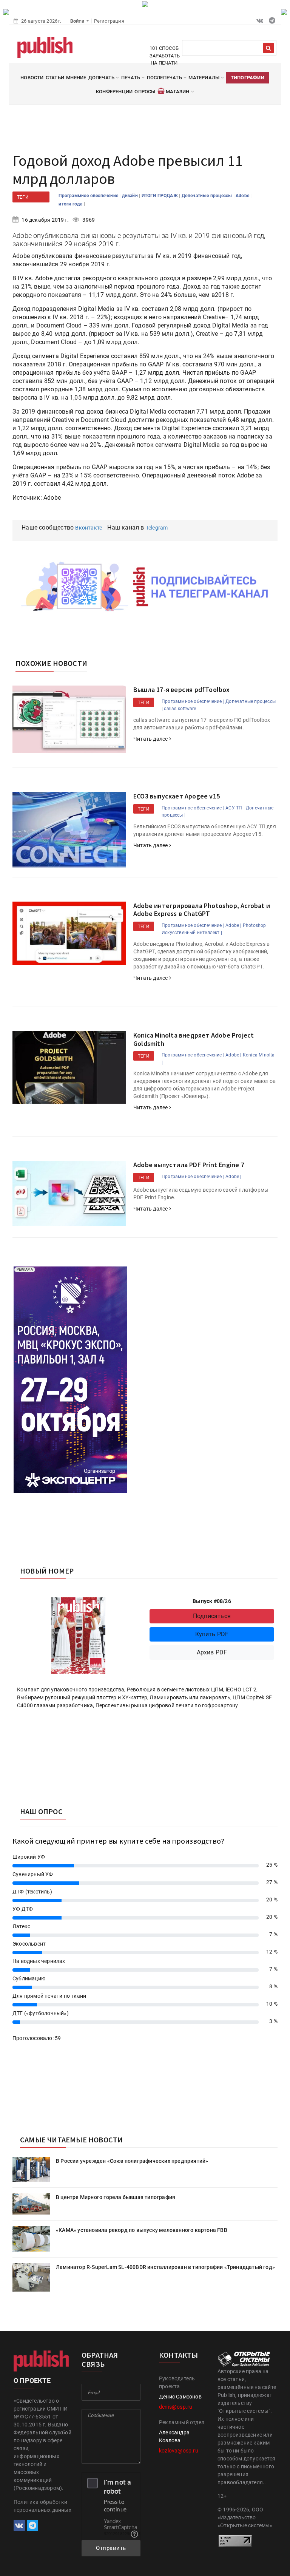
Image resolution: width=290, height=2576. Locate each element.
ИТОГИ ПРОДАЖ (160, 196)
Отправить (111, 2548)
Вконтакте (89, 528)
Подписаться (212, 1616)
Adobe (243, 196)
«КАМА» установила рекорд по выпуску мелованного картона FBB (142, 2230)
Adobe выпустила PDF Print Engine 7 (189, 1165)
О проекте (32, 2381)
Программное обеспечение (89, 196)
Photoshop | (256, 925)
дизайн (130, 196)
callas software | (181, 709)
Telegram (157, 528)
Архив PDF (212, 1652)
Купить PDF (212, 1634)
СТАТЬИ (55, 78)
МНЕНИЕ (76, 78)
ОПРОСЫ (145, 92)
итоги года (71, 204)
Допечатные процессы (207, 196)
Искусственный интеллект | (192, 933)
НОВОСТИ (32, 78)
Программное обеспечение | (193, 701)
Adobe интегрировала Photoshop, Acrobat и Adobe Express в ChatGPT (202, 910)
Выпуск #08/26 (212, 1601)
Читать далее (151, 739)
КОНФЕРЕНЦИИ (114, 92)
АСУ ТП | (235, 808)
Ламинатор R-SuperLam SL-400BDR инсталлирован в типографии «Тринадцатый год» (165, 2267)
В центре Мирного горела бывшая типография (116, 2197)
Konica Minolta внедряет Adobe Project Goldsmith (194, 1039)
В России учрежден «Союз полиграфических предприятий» (132, 2161)
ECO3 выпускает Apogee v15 (177, 796)
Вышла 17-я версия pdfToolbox (182, 690)
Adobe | (233, 925)
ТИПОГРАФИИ (248, 78)
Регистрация (109, 21)
